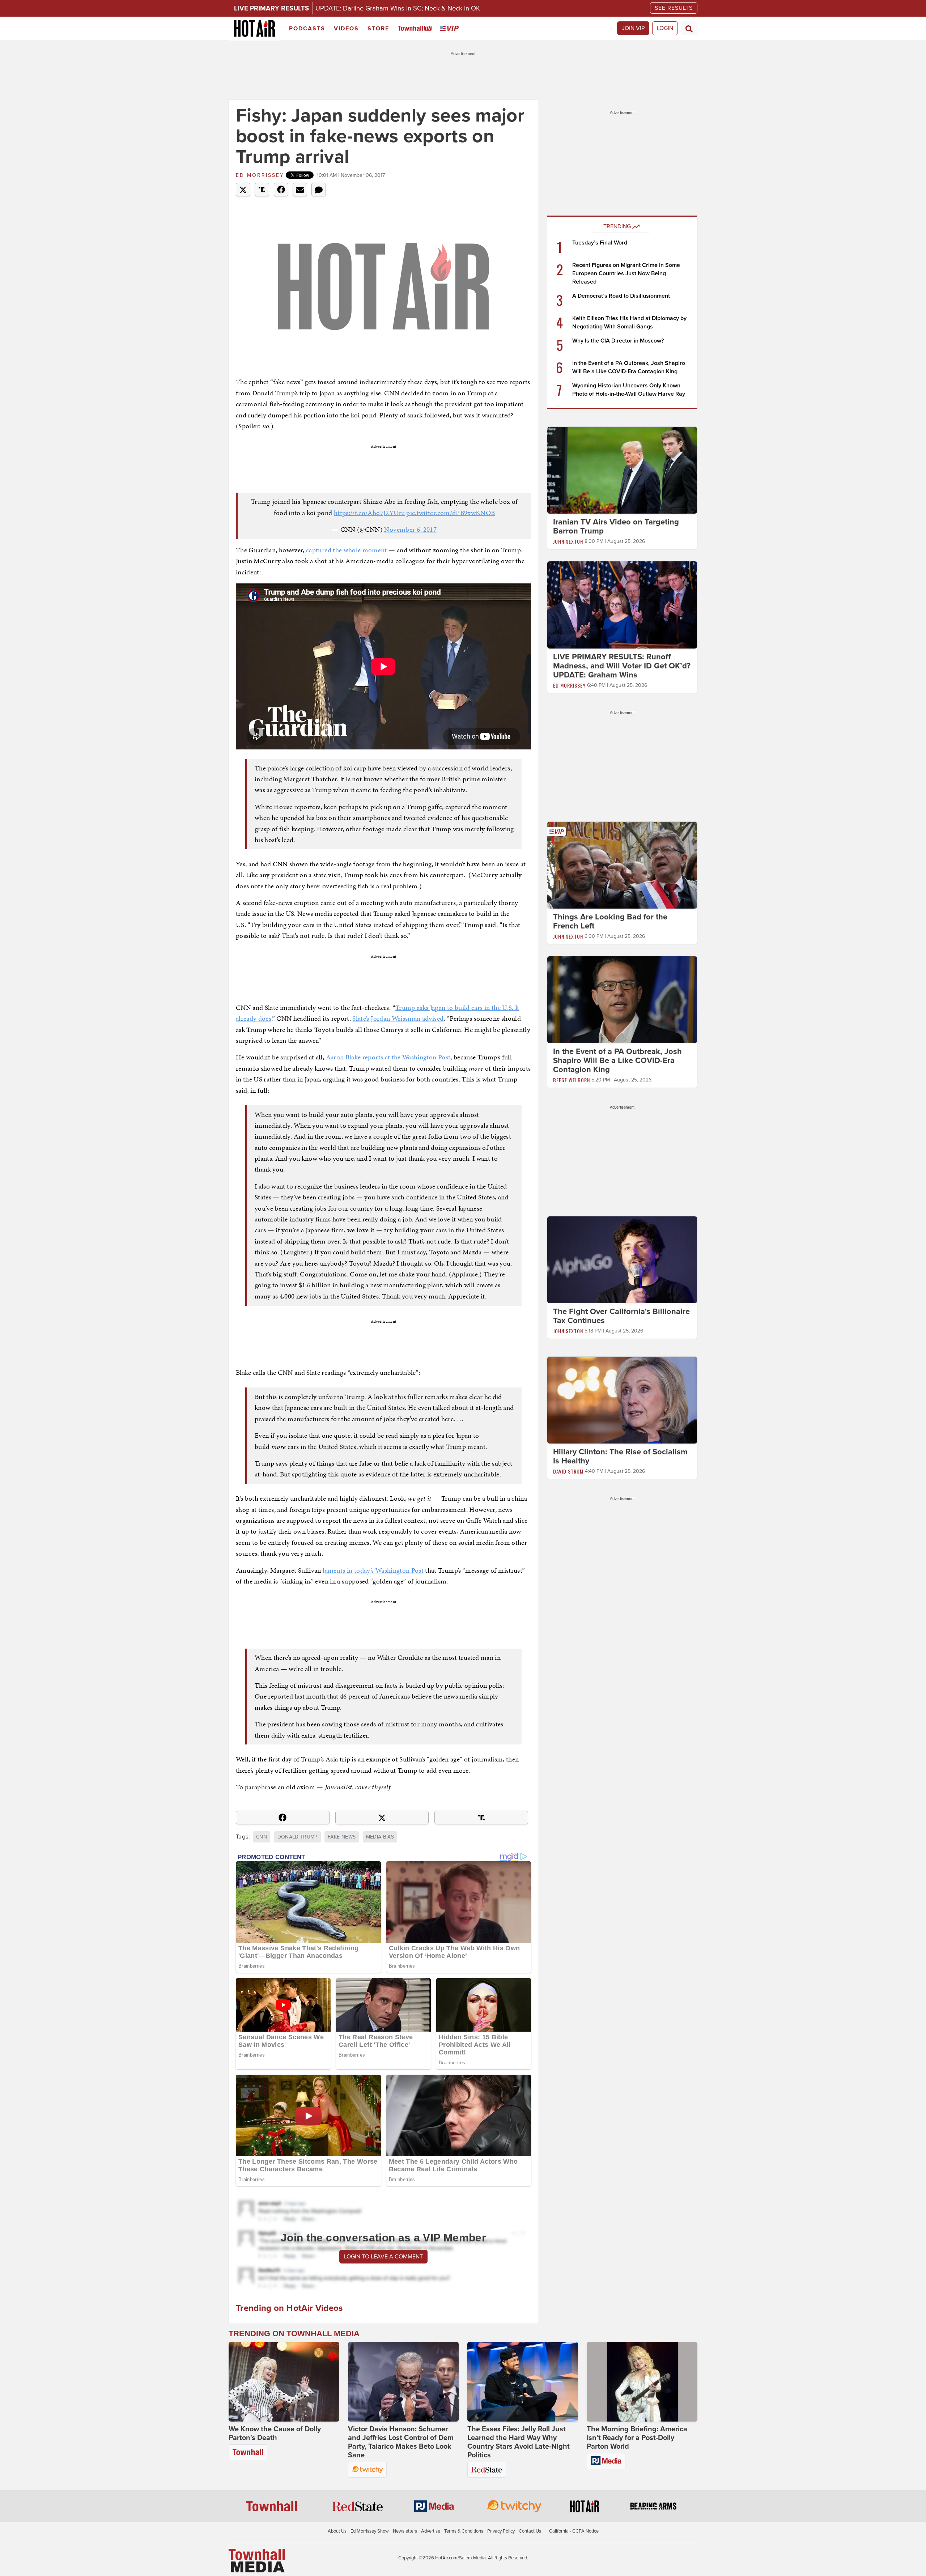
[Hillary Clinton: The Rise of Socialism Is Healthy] (622, 1400)
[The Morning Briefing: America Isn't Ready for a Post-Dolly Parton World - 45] (642, 2382)
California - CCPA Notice (574, 2531)
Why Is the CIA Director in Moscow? (618, 341)
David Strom (568, 1471)
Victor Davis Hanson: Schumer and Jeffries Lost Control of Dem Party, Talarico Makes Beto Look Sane (401, 2442)
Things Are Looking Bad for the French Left (610, 921)
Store (378, 29)
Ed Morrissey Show (370, 2531)
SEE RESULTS (674, 8)
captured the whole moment (347, 550)
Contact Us (530, 2531)
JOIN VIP (633, 28)
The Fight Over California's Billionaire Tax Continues (621, 1316)
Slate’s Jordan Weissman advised (398, 1018)
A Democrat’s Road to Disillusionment (621, 296)
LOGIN (665, 28)
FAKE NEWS (342, 1837)
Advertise (431, 2531)
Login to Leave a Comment (383, 2257)
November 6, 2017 (410, 529)
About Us (337, 2531)
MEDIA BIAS (380, 1837)
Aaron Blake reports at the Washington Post (388, 1057)
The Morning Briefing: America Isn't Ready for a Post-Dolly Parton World (637, 2438)
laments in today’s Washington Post (373, 1570)
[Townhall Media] (257, 2560)
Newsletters (405, 2531)
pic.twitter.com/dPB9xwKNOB (451, 513)
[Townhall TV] (416, 29)
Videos (346, 29)
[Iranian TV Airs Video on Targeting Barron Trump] (622, 470)
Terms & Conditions (464, 2531)
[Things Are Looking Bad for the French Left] (622, 865)
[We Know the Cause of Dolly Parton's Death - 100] (284, 2382)
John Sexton (568, 541)
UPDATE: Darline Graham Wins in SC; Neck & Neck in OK (398, 8)
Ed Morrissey (260, 175)
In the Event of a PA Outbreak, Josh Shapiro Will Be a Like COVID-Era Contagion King (617, 1060)
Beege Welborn (572, 1080)
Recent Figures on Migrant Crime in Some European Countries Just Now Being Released (626, 273)
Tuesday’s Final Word (600, 243)
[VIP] (451, 29)
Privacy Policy (501, 2531)
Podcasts (307, 29)
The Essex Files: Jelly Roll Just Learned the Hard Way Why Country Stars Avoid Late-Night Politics (519, 2442)
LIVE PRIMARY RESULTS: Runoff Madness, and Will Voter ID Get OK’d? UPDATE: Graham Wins (622, 666)
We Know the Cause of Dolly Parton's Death (275, 2433)
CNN (262, 1837)
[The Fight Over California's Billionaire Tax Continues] (622, 1259)
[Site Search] (689, 28)
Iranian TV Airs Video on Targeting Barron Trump (616, 526)
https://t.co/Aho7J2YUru (369, 513)
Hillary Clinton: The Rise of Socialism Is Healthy (620, 1456)
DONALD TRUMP (298, 1837)
